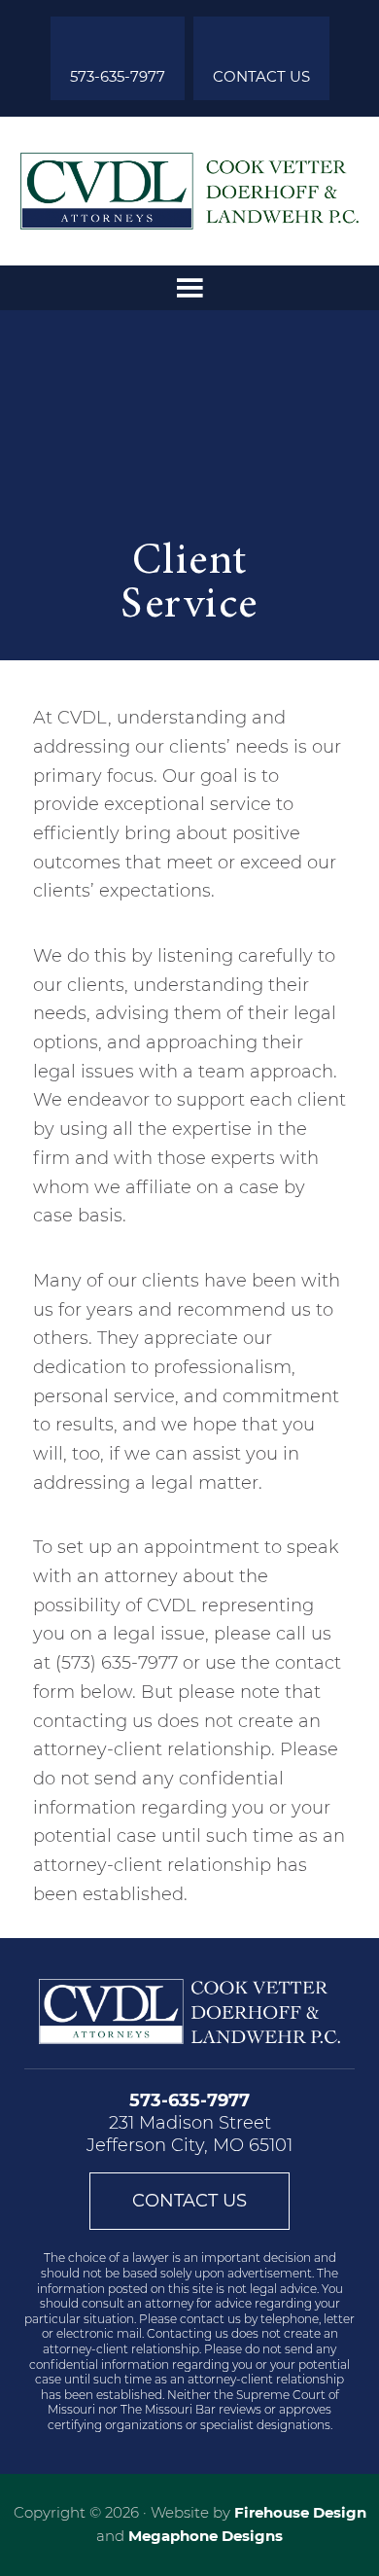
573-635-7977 (118, 76)
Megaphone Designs (206, 2536)
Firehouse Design (300, 2512)
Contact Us (261, 76)
